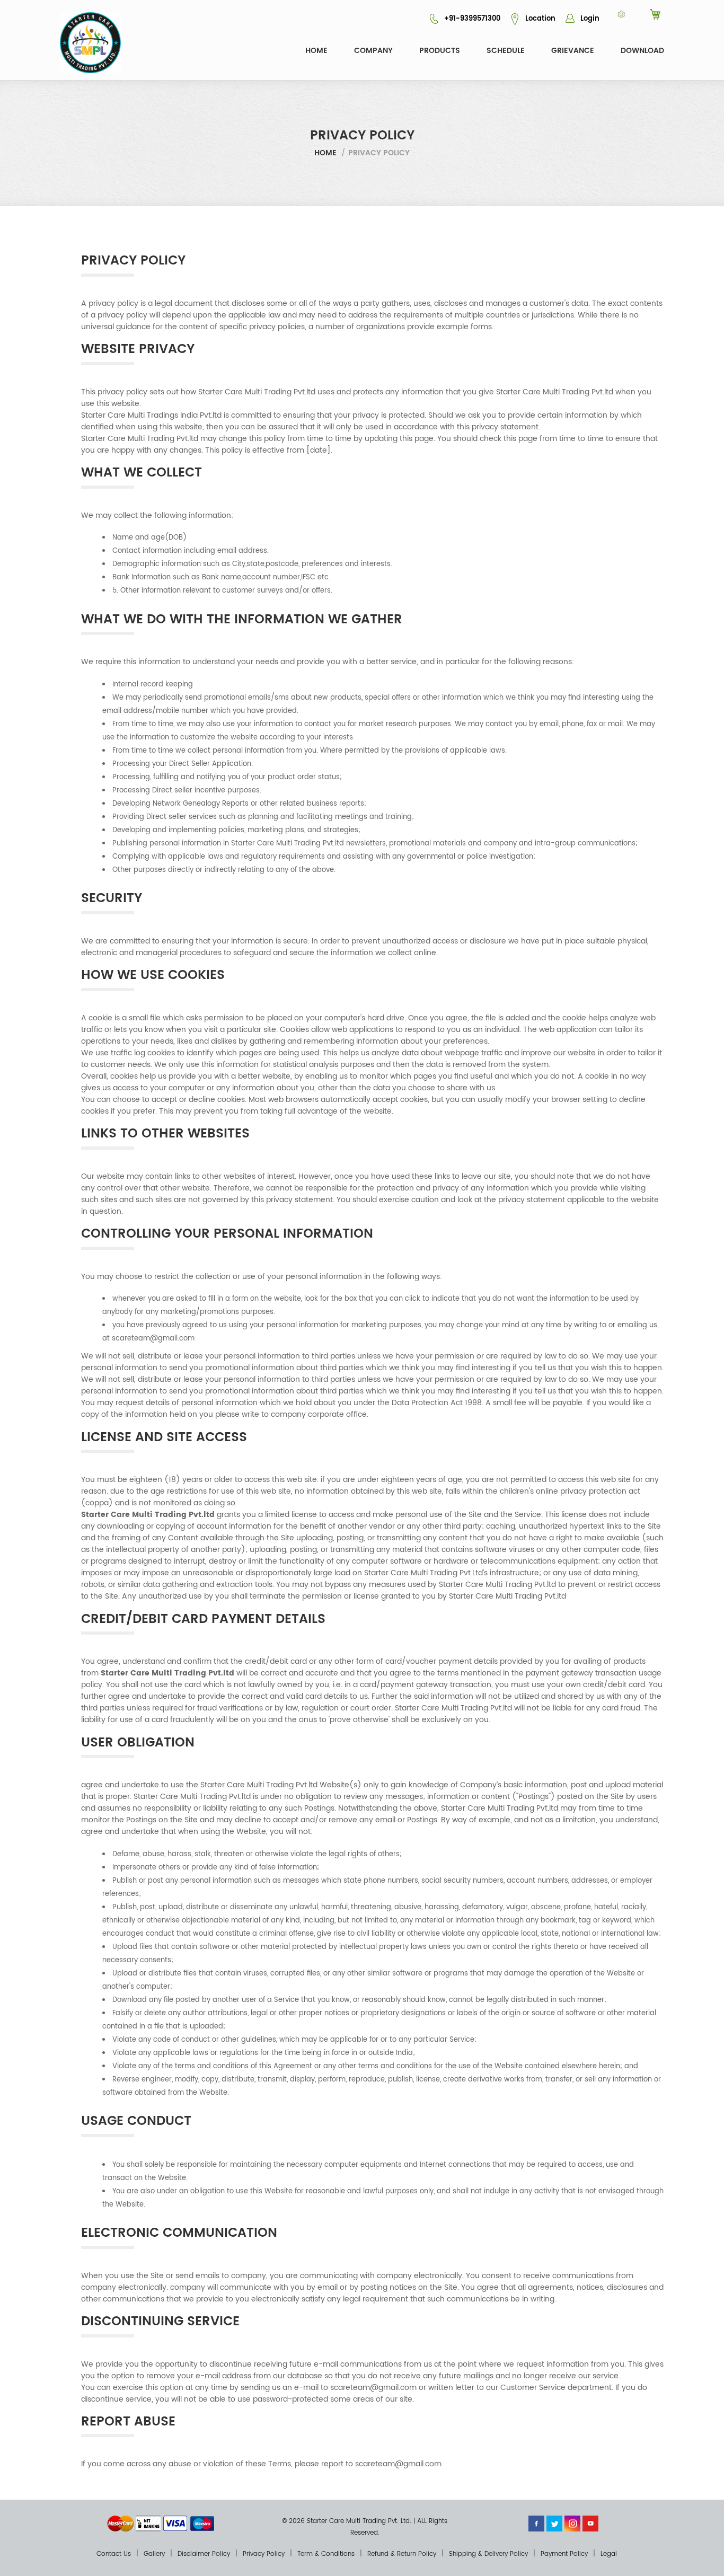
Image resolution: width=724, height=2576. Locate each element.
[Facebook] (536, 2523)
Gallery (154, 2554)
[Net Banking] (148, 2523)
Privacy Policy (264, 2554)
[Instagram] (572, 2523)
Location (539, 19)
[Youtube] (590, 2523)
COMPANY (373, 51)
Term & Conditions (326, 2554)
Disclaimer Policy (204, 2554)
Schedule (506, 51)
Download (642, 51)
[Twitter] (554, 2523)
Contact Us (114, 2554)
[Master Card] (120, 2523)
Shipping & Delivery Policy (488, 2554)
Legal (609, 2554)
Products (440, 51)
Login (589, 19)
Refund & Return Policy (402, 2554)
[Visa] (175, 2523)
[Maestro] (202, 2523)
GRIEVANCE (573, 51)
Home (316, 51)
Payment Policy (564, 2554)
